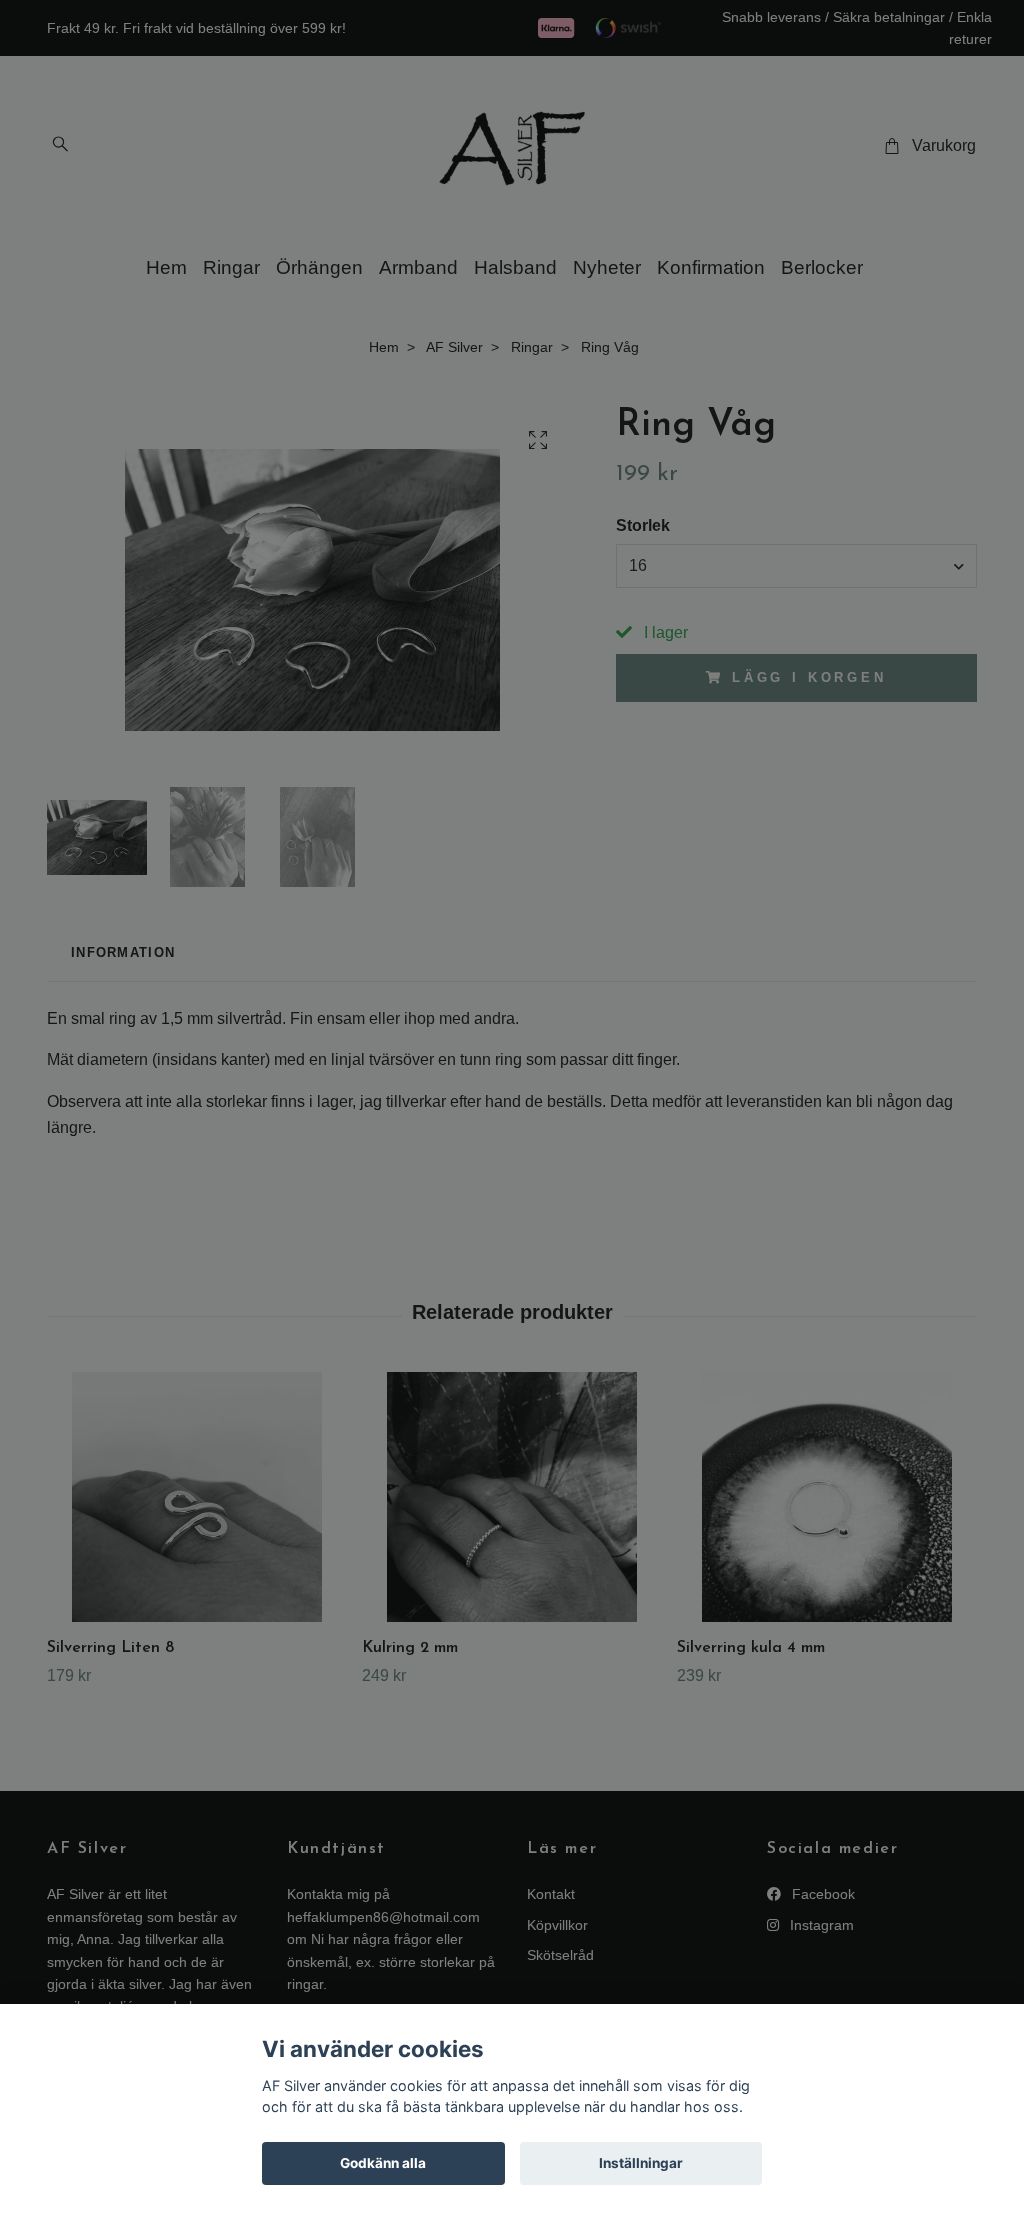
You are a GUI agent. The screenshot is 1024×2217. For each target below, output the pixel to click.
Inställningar (641, 2163)
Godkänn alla (383, 2163)
